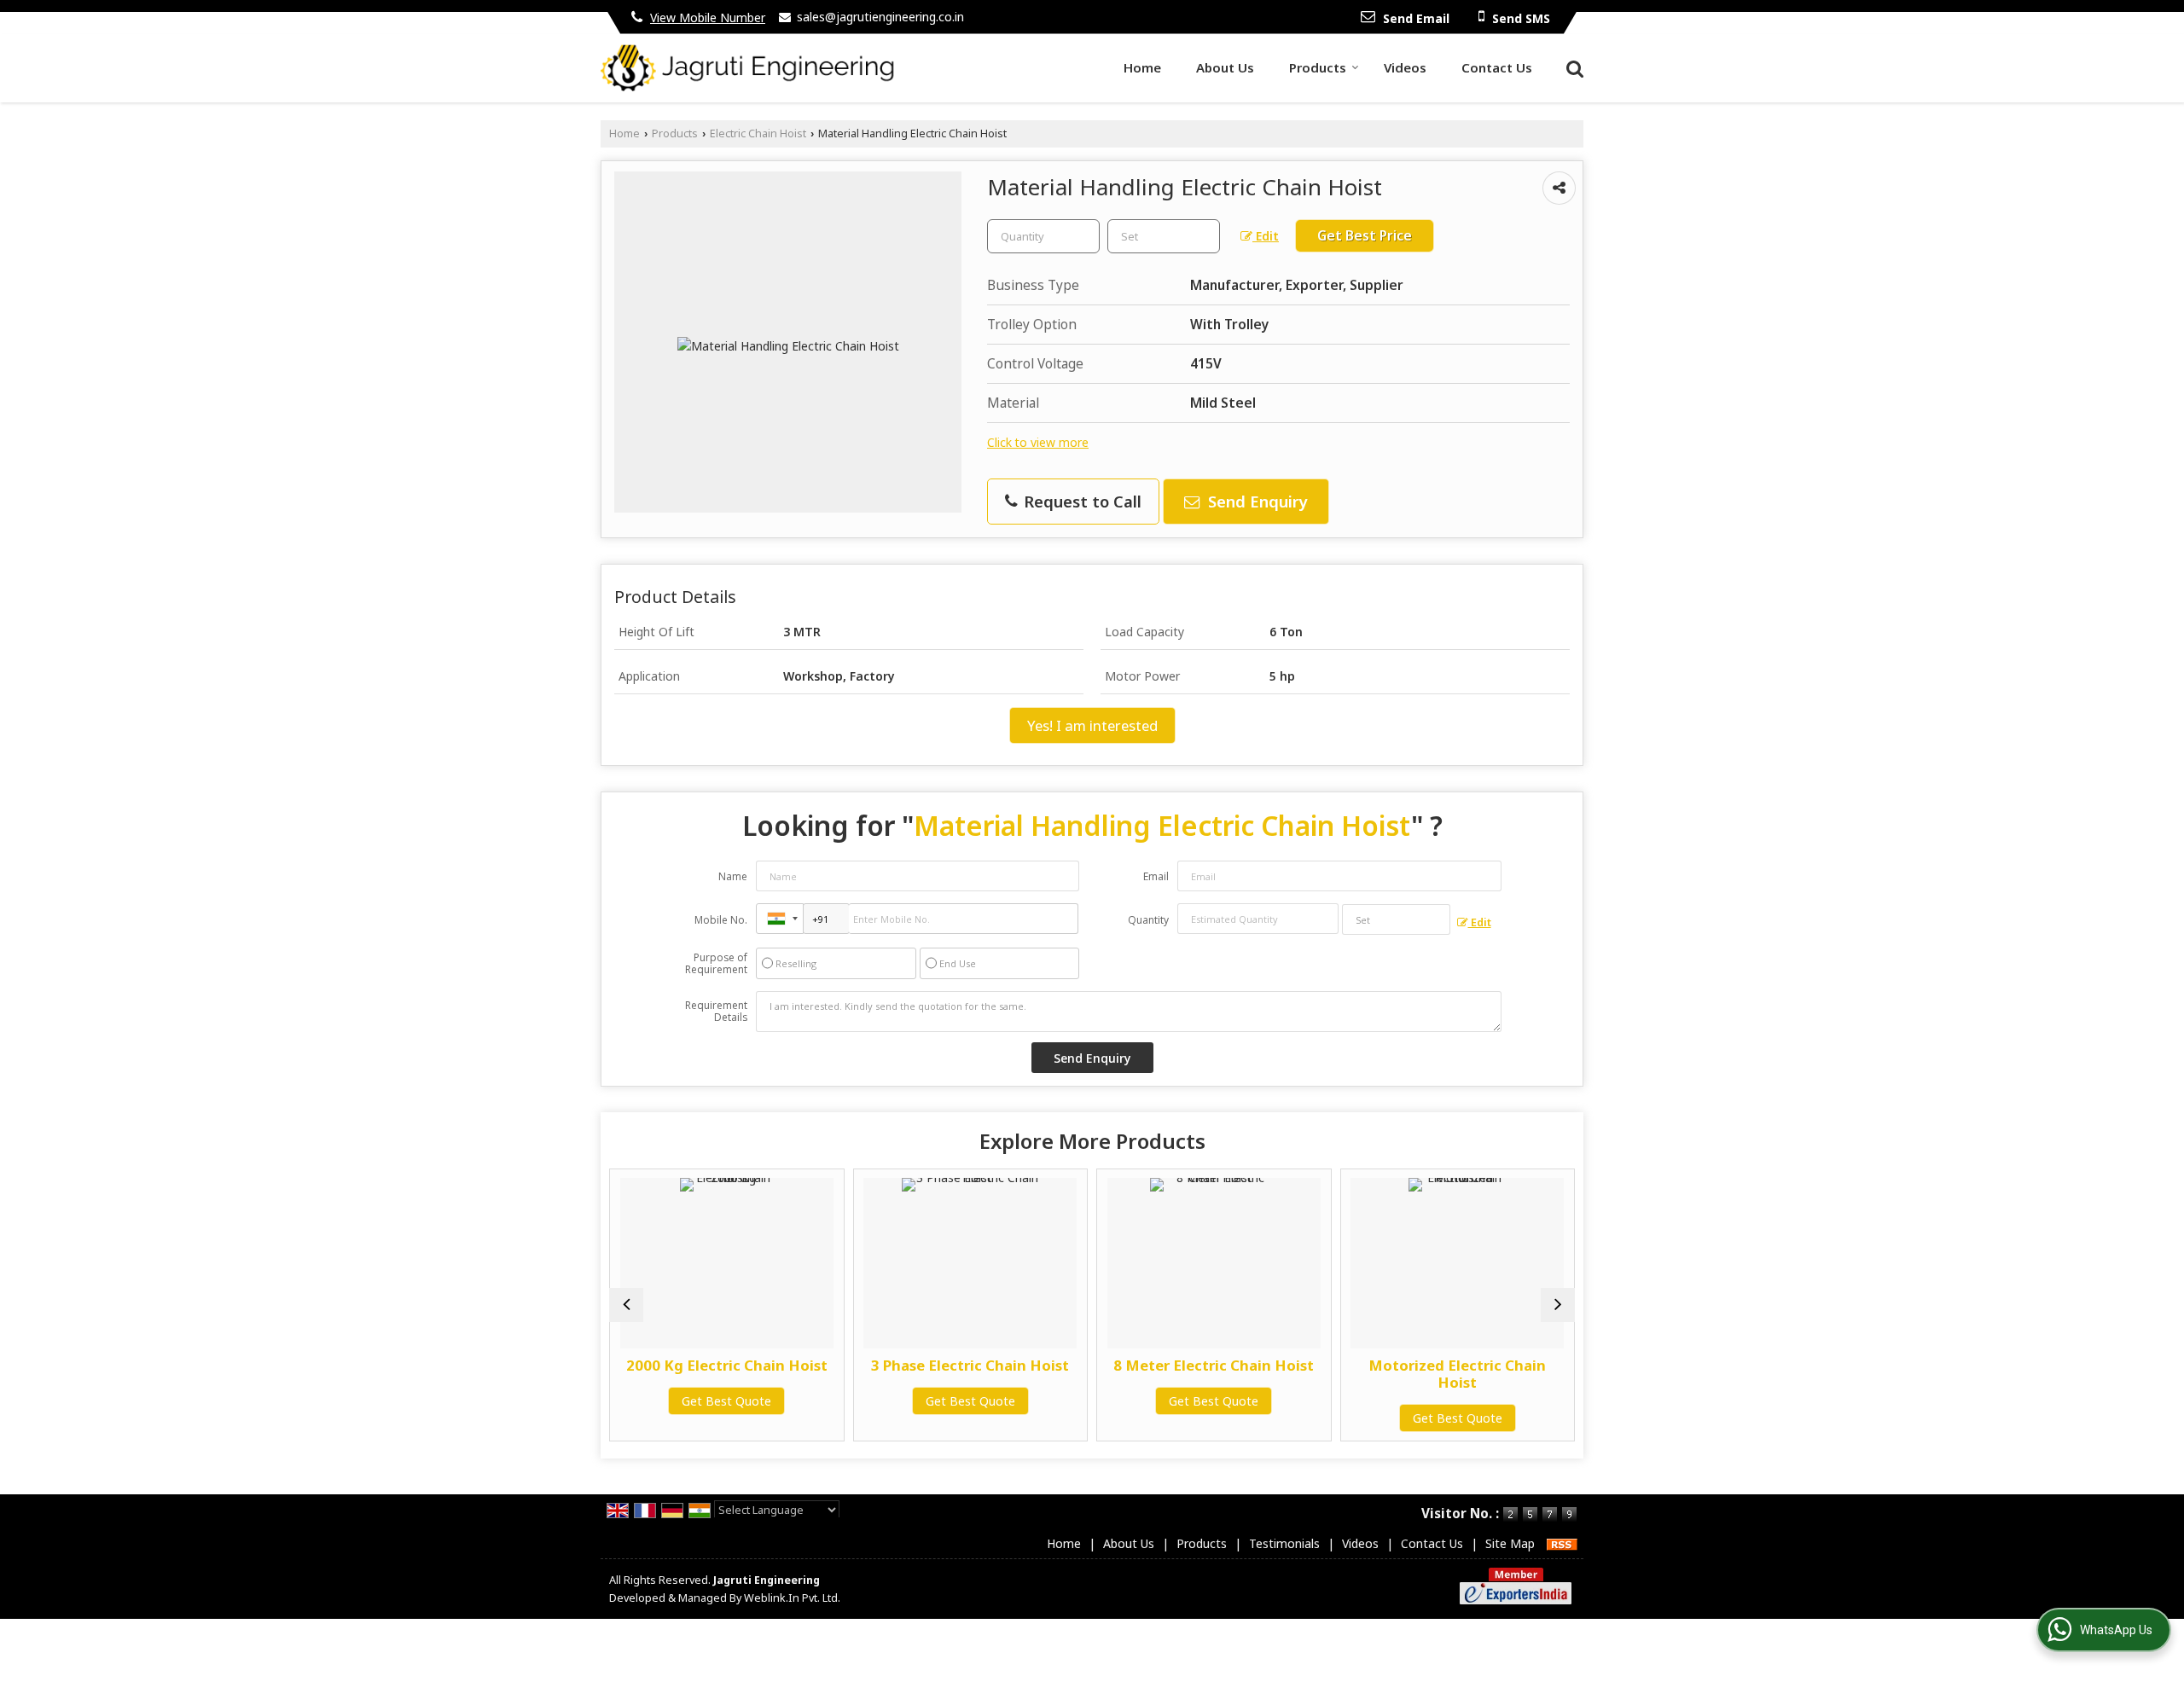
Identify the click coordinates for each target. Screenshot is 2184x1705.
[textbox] (1164, 236)
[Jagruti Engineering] (748, 68)
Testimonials (1284, 1543)
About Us (1225, 67)
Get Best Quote (707, 1401)
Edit (1266, 236)
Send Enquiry (1256, 501)
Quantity (1148, 920)
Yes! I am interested (1092, 725)
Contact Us (1497, 67)
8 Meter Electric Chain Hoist (1194, 1365)
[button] (708, 17)
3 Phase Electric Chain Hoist (950, 1365)
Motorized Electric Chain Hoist (1438, 1374)
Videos (1405, 67)
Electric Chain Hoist (758, 133)
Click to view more (1038, 442)
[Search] (1573, 67)
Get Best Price (1365, 236)
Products (1318, 67)
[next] (1558, 1305)
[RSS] (1562, 1543)
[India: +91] (780, 919)
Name (733, 876)
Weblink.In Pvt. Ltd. (792, 1598)
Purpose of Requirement (716, 964)
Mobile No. (721, 920)
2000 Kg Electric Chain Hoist (706, 1365)
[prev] (626, 1305)
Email (1156, 876)
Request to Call (1080, 501)
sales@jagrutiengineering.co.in (880, 17)
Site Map (1510, 1543)
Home (1142, 67)
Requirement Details (716, 1012)
